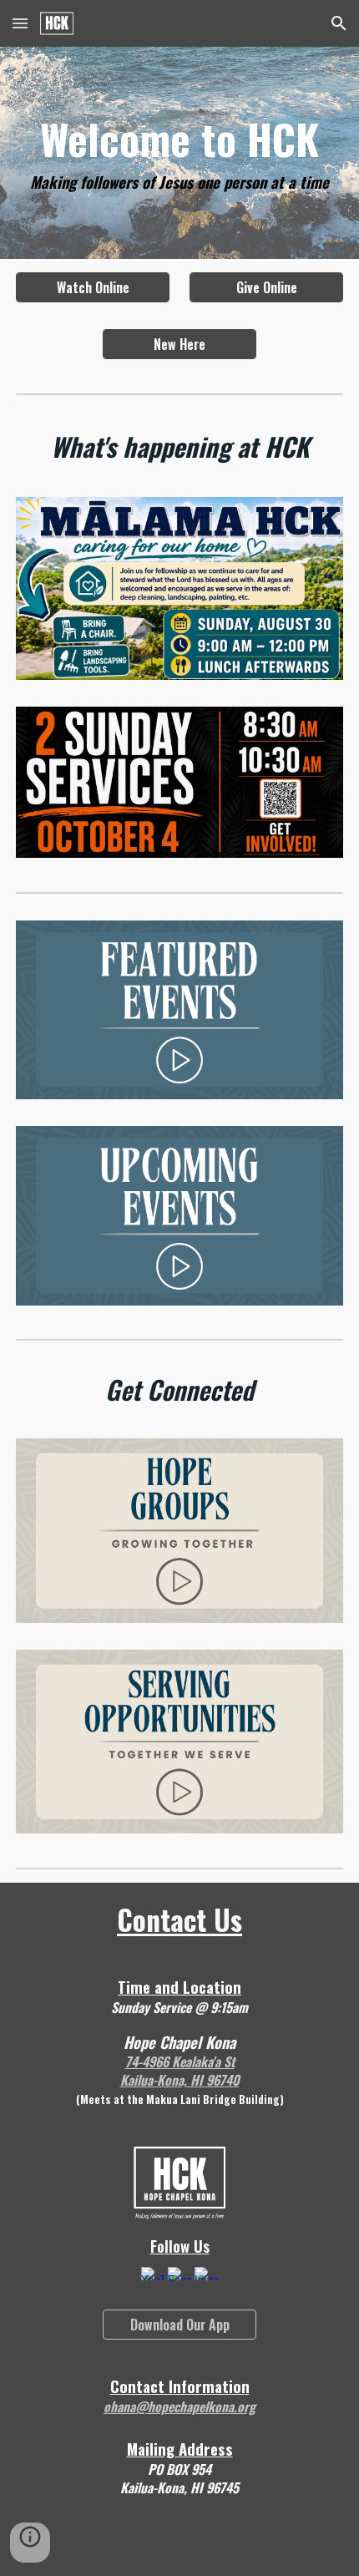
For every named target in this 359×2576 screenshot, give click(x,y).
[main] (180, 153)
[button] (20, 23)
